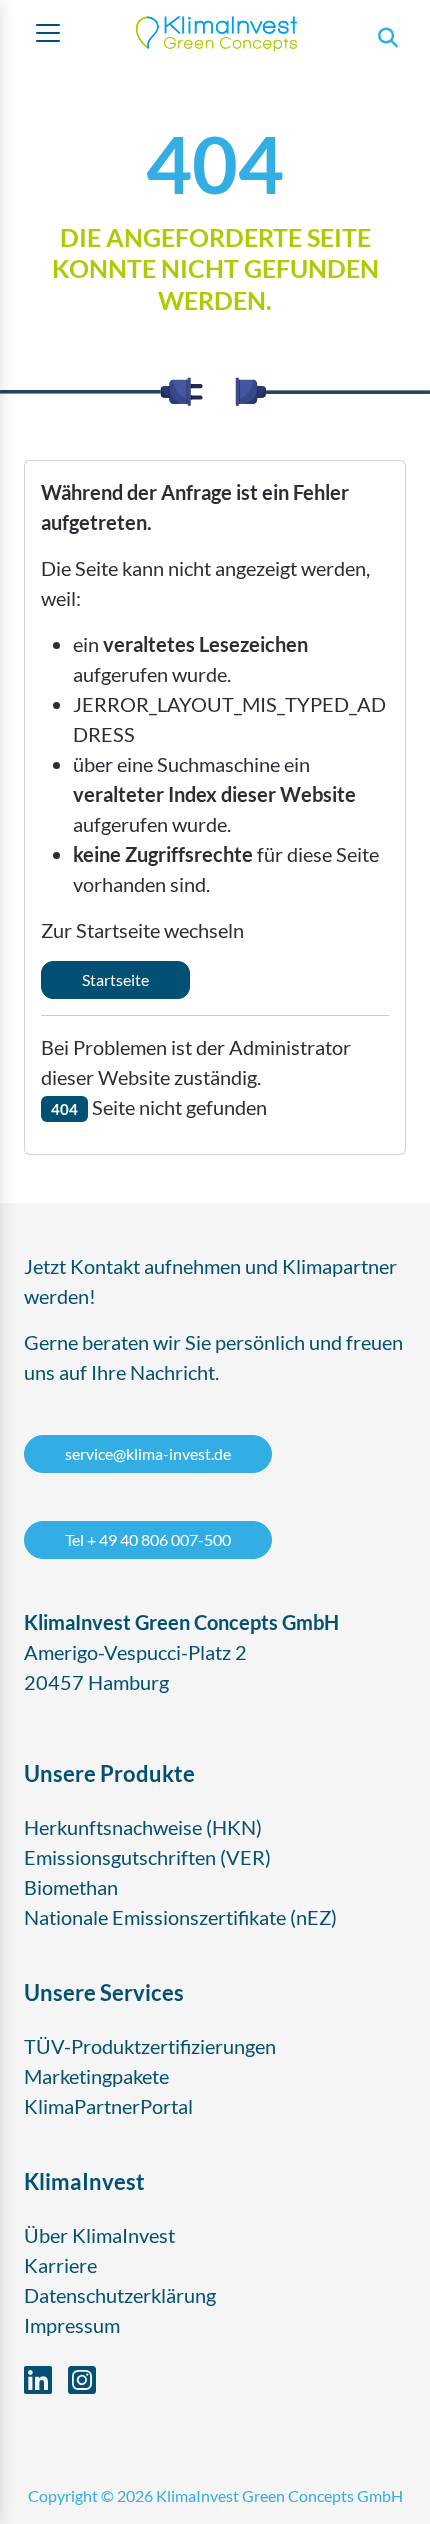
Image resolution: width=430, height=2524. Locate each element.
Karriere (60, 2265)
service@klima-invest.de (148, 1453)
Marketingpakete (96, 2076)
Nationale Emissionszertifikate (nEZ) (180, 1917)
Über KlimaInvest (99, 2235)
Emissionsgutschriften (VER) (147, 1857)
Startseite (115, 979)
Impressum (72, 2325)
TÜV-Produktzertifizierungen (150, 2046)
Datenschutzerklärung (120, 2295)
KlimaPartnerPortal (108, 2106)
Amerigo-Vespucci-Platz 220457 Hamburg (181, 1652)
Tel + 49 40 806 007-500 (148, 1539)
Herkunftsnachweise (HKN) (143, 1827)
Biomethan (71, 1887)
